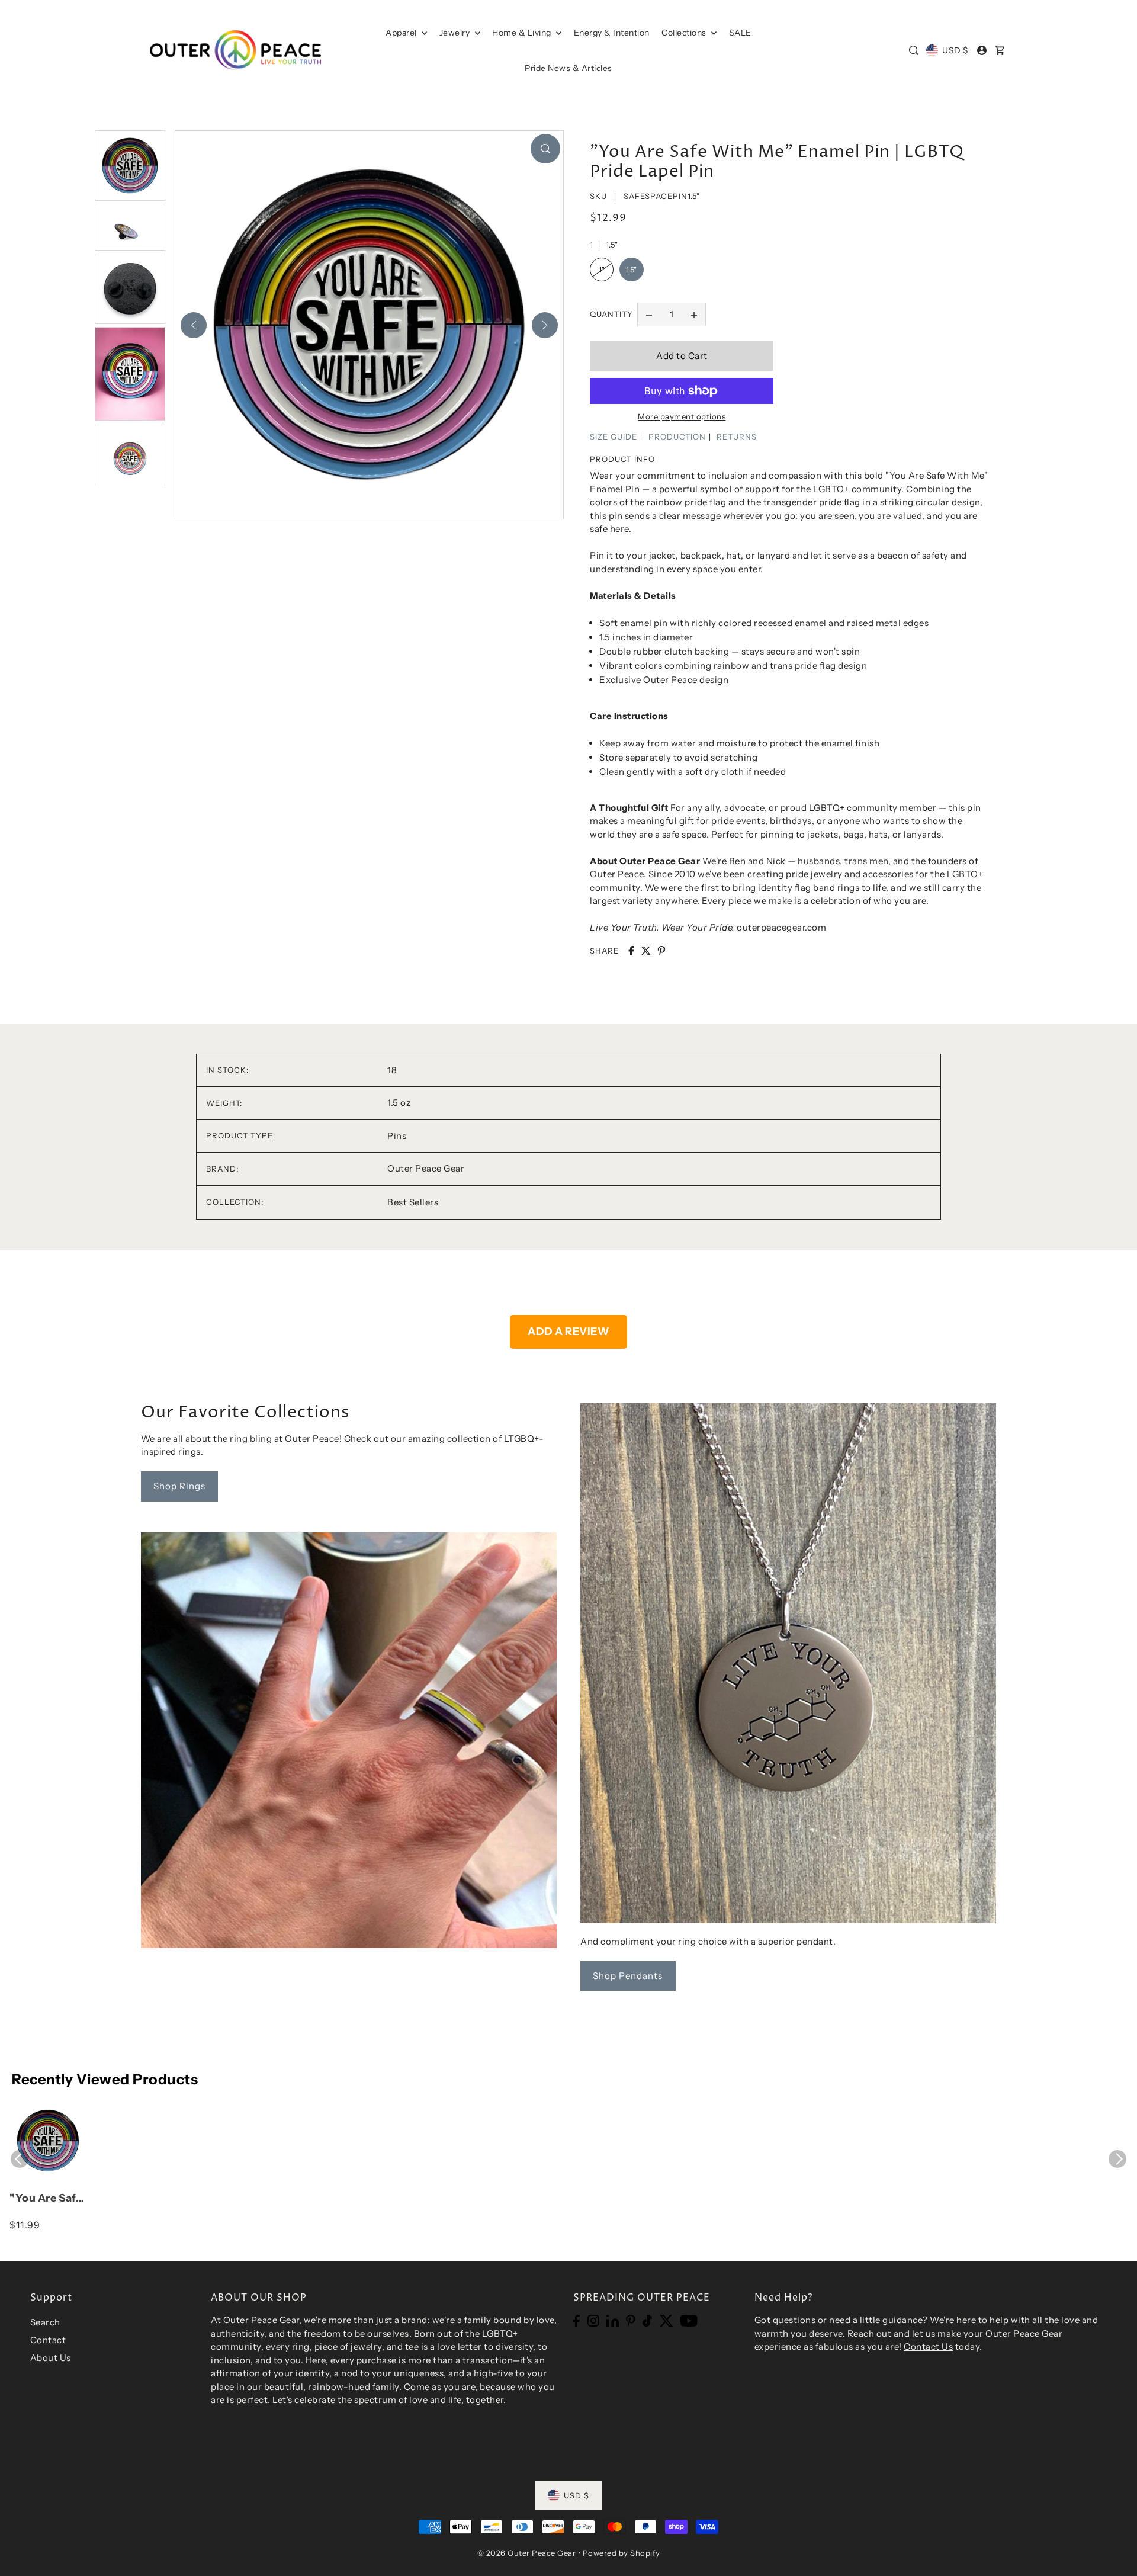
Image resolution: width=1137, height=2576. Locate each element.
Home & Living (523, 33)
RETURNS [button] (737, 437)
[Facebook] (576, 2320)
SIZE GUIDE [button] (614, 437)
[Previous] (194, 325)
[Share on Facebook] (631, 951)
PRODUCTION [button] (677, 437)
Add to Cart (682, 356)
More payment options (682, 416)
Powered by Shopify (622, 2553)
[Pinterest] (631, 2320)
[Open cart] (1000, 50)
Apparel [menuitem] (402, 33)
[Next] (545, 325)
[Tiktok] (647, 2320)
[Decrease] (649, 315)
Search (45, 2322)
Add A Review (568, 1332)
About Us (51, 2358)
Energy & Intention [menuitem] (612, 33)
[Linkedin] (613, 2320)
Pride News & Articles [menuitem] (568, 68)
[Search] (914, 50)
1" (602, 270)
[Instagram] (593, 2320)
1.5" (632, 270)
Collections (685, 33)
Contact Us (928, 2346)
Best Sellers (413, 1202)
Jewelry (456, 33)
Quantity (611, 314)
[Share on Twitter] (646, 951)
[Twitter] (667, 2320)
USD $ (955, 50)
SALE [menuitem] (740, 33)
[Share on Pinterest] (661, 951)
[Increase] (694, 315)
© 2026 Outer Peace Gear (527, 2553)
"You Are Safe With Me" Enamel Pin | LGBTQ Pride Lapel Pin (46, 2199)
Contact (48, 2340)
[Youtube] (689, 2320)
